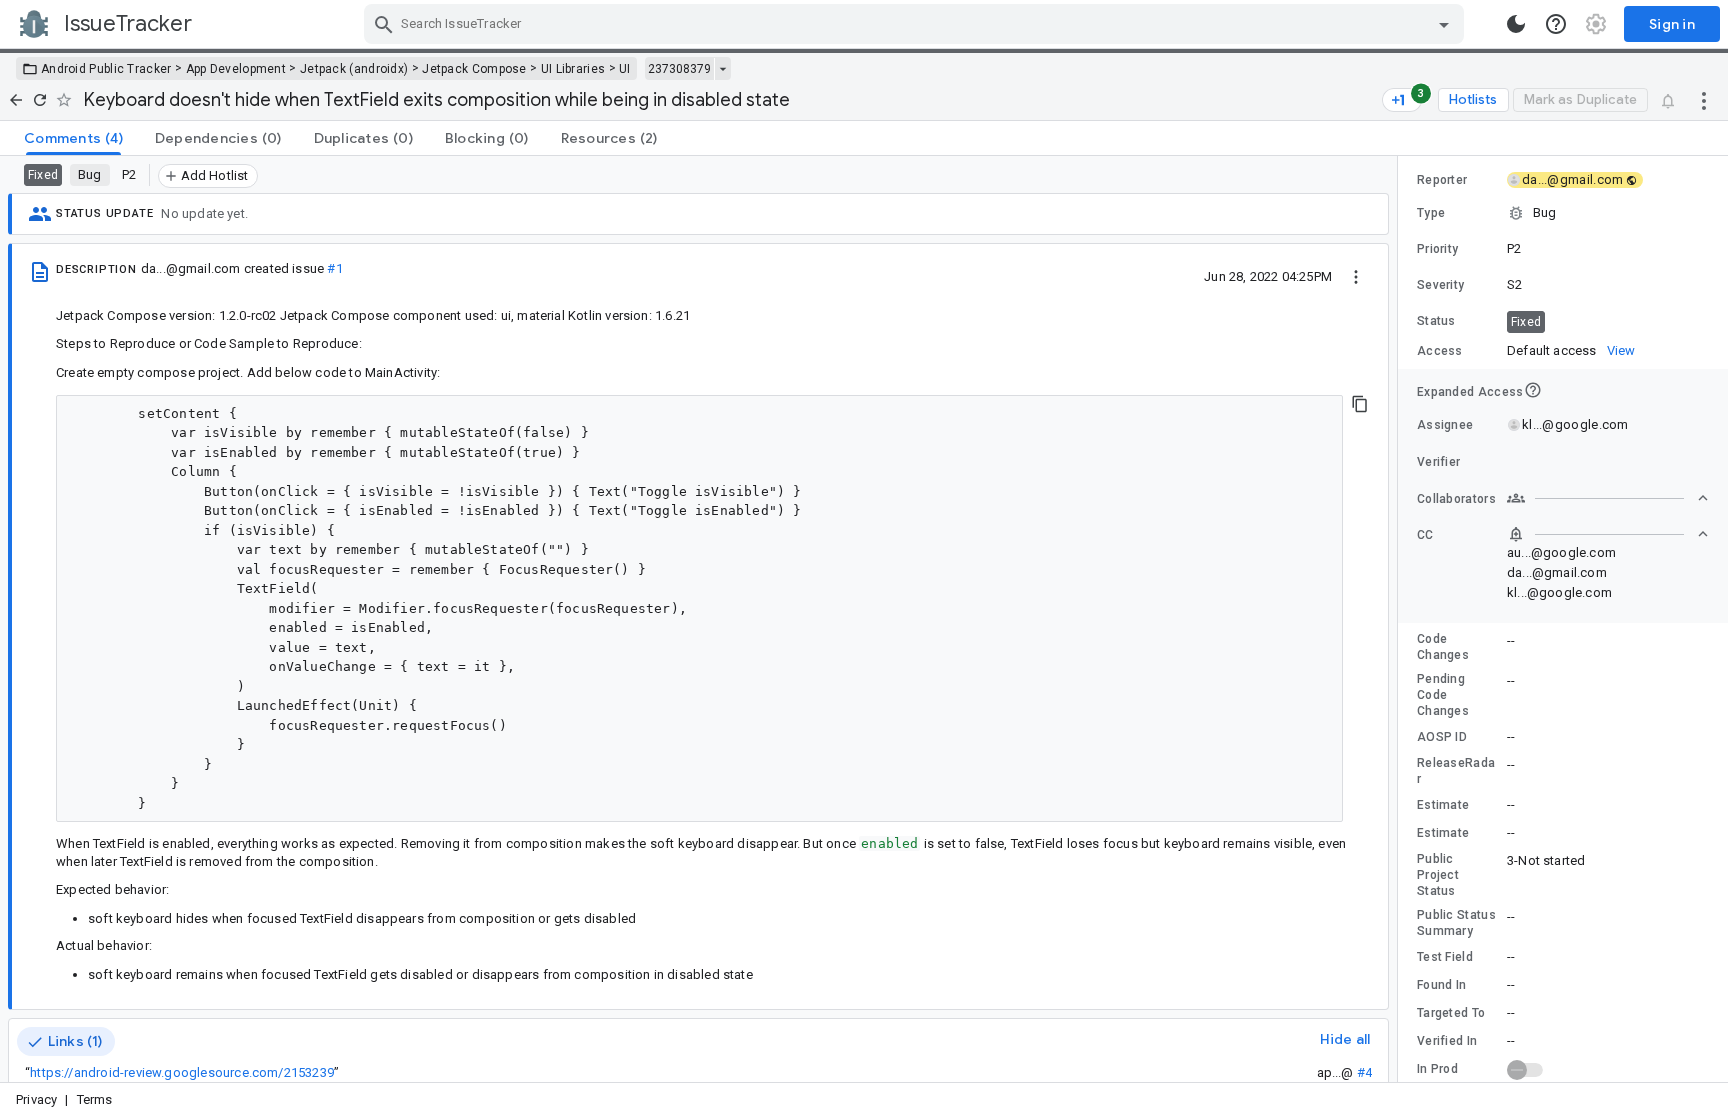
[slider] (1401, 619)
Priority (1437, 249)
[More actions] (1704, 100)
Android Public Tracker (106, 69)
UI (625, 69)
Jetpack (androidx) (354, 69)
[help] (1556, 24)
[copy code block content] (1360, 404)
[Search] (384, 24)
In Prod (1437, 1069)
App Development (236, 69)
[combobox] (916, 24)
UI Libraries (573, 69)
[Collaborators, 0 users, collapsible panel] (1608, 498)
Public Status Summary (1456, 923)
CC (1425, 535)
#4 (1364, 1072)
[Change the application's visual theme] (1516, 24)
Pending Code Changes (1443, 695)
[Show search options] (1444, 24)
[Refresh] (40, 100)
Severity (1440, 285)
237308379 (679, 69)
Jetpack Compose (474, 69)
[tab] (73, 138)
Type (1431, 213)
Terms (95, 1099)
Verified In (1447, 1041)
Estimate (1443, 805)
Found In (1441, 985)
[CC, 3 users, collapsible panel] (1608, 534)
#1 (334, 268)
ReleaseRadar (1456, 771)
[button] (1563, 213)
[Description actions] (1356, 276)
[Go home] (16, 100)
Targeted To (1451, 1013)
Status (1436, 321)
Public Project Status (1438, 875)
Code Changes (1443, 647)
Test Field (1445, 957)
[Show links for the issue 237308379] (722, 69)
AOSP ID (1442, 737)
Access (1440, 351)
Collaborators (1456, 499)
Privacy (36, 1099)
